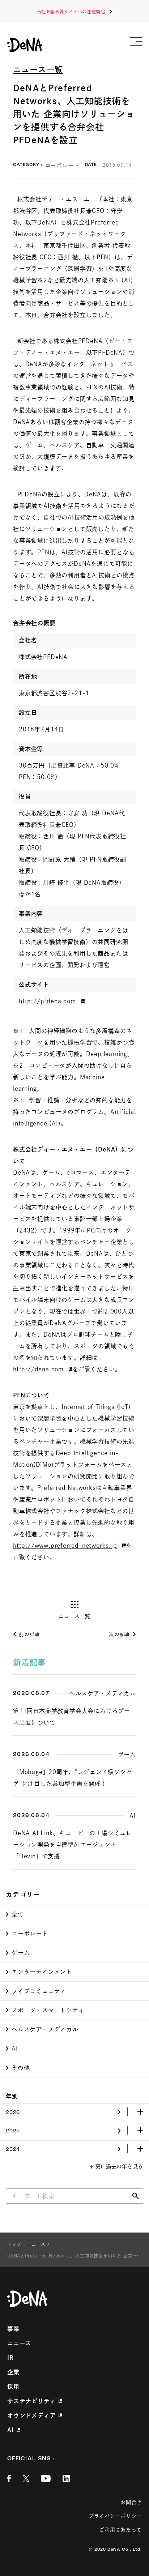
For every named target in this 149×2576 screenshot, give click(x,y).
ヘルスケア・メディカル (45, 2029)
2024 (13, 2150)
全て (18, 1914)
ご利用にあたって (120, 2530)
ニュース (19, 2343)
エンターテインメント (42, 1972)
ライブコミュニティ (39, 1991)
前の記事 (29, 1634)
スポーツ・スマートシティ (48, 2010)
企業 (13, 2372)
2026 (13, 2113)
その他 (21, 2068)
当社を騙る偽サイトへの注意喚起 (71, 12)
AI (15, 2049)
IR (10, 2358)
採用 (13, 2387)
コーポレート (30, 1934)
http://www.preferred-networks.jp (65, 1546)
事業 (13, 2329)
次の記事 (120, 1634)
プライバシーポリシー (115, 2516)
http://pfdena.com (47, 1001)
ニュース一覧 (38, 69)
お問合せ (131, 2502)
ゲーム (21, 1953)
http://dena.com (38, 1369)
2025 (13, 2131)
